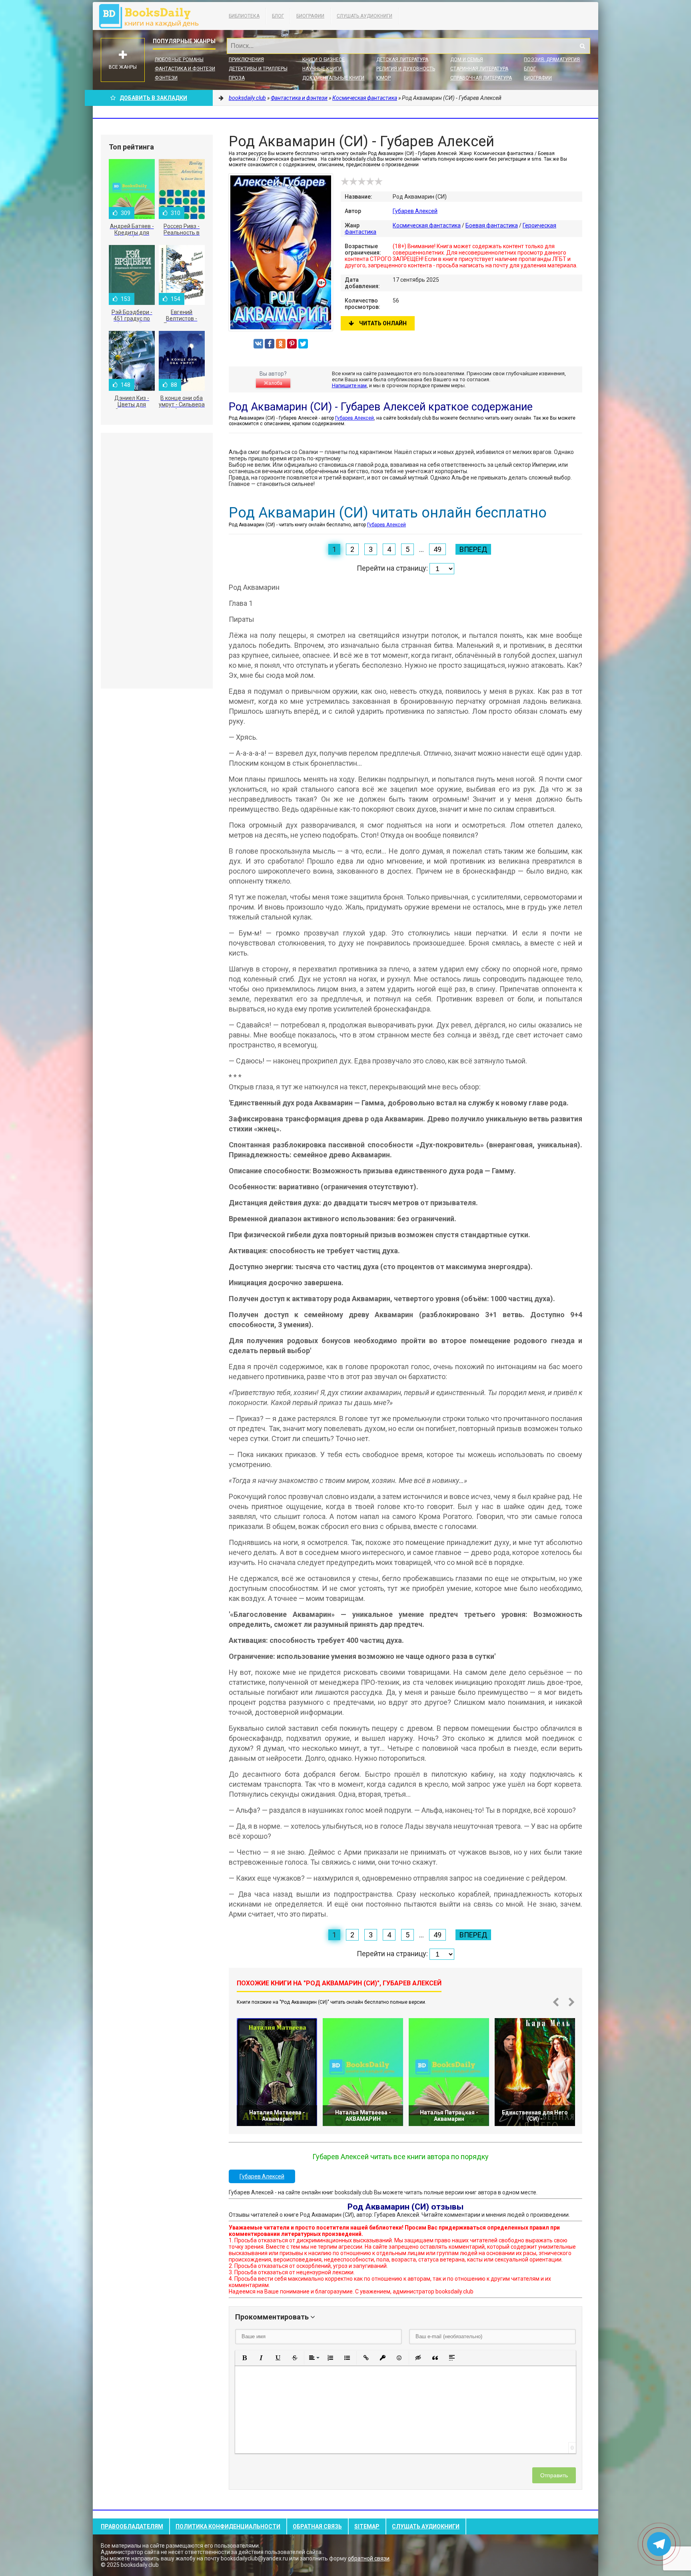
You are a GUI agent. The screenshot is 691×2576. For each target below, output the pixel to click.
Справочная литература (481, 78)
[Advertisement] (157, 561)
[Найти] (582, 46)
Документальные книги (333, 78)
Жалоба (273, 383)
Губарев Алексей (415, 211)
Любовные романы (179, 60)
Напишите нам (349, 385)
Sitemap (367, 2526)
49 (437, 549)
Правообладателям (132, 2526)
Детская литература (402, 60)
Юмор (383, 78)
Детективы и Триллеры (258, 69)
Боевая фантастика (492, 225)
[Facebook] (270, 344)
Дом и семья (467, 60)
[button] (244, 2358)
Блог (278, 16)
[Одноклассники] (281, 344)
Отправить (554, 2475)
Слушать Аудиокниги (364, 16)
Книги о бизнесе (324, 60)
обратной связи (369, 2558)
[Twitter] (303, 344)
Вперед (473, 549)
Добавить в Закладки (153, 98)
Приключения (246, 60)
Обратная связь (317, 2526)
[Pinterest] (292, 344)
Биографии (310, 16)
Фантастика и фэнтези (185, 69)
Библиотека (244, 16)
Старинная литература (479, 69)
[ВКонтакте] (258, 344)
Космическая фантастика (427, 225)
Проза (237, 78)
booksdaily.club (153, 16)
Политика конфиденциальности (228, 2526)
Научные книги (322, 69)
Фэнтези (166, 78)
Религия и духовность (406, 69)
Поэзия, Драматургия (552, 60)
